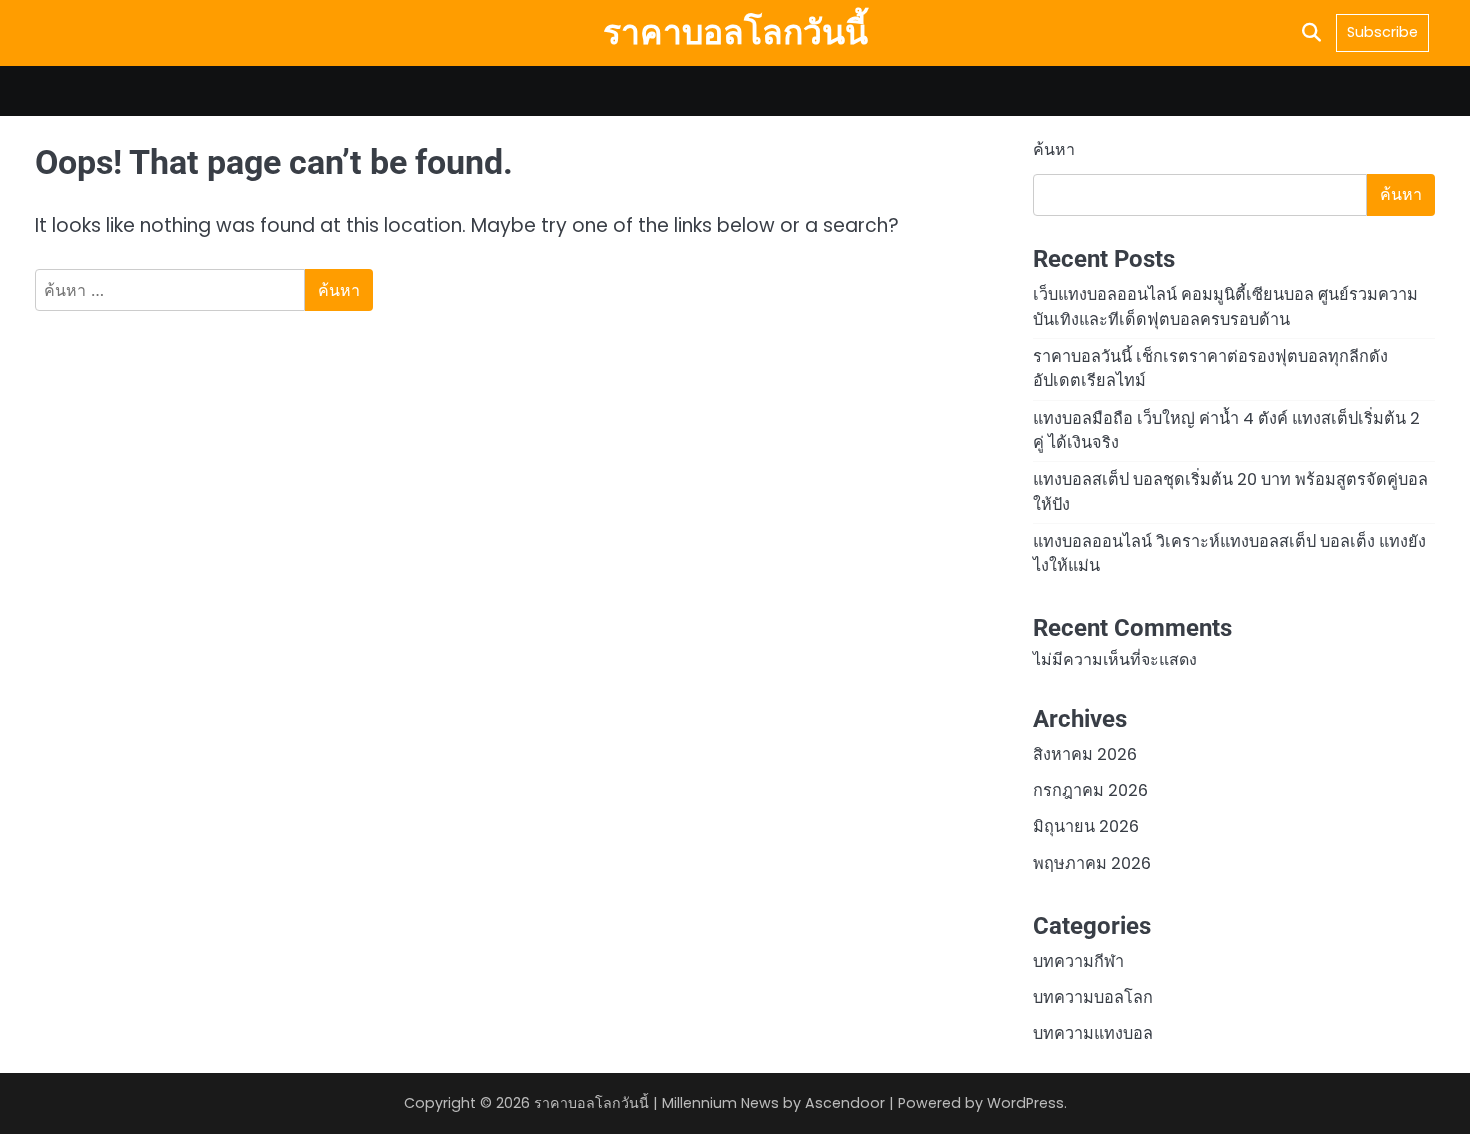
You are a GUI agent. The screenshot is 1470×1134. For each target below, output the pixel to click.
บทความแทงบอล (1093, 1033)
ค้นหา (1054, 149)
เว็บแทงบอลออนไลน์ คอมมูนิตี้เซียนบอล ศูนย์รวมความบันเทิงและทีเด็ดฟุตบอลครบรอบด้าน (1225, 306)
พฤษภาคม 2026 (1092, 863)
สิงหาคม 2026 (1085, 754)
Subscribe (1382, 32)
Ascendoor (845, 1103)
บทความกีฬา (1078, 961)
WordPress (1025, 1103)
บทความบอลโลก (1093, 997)
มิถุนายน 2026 (1086, 826)
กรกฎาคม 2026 (1090, 790)
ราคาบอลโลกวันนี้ (735, 32)
